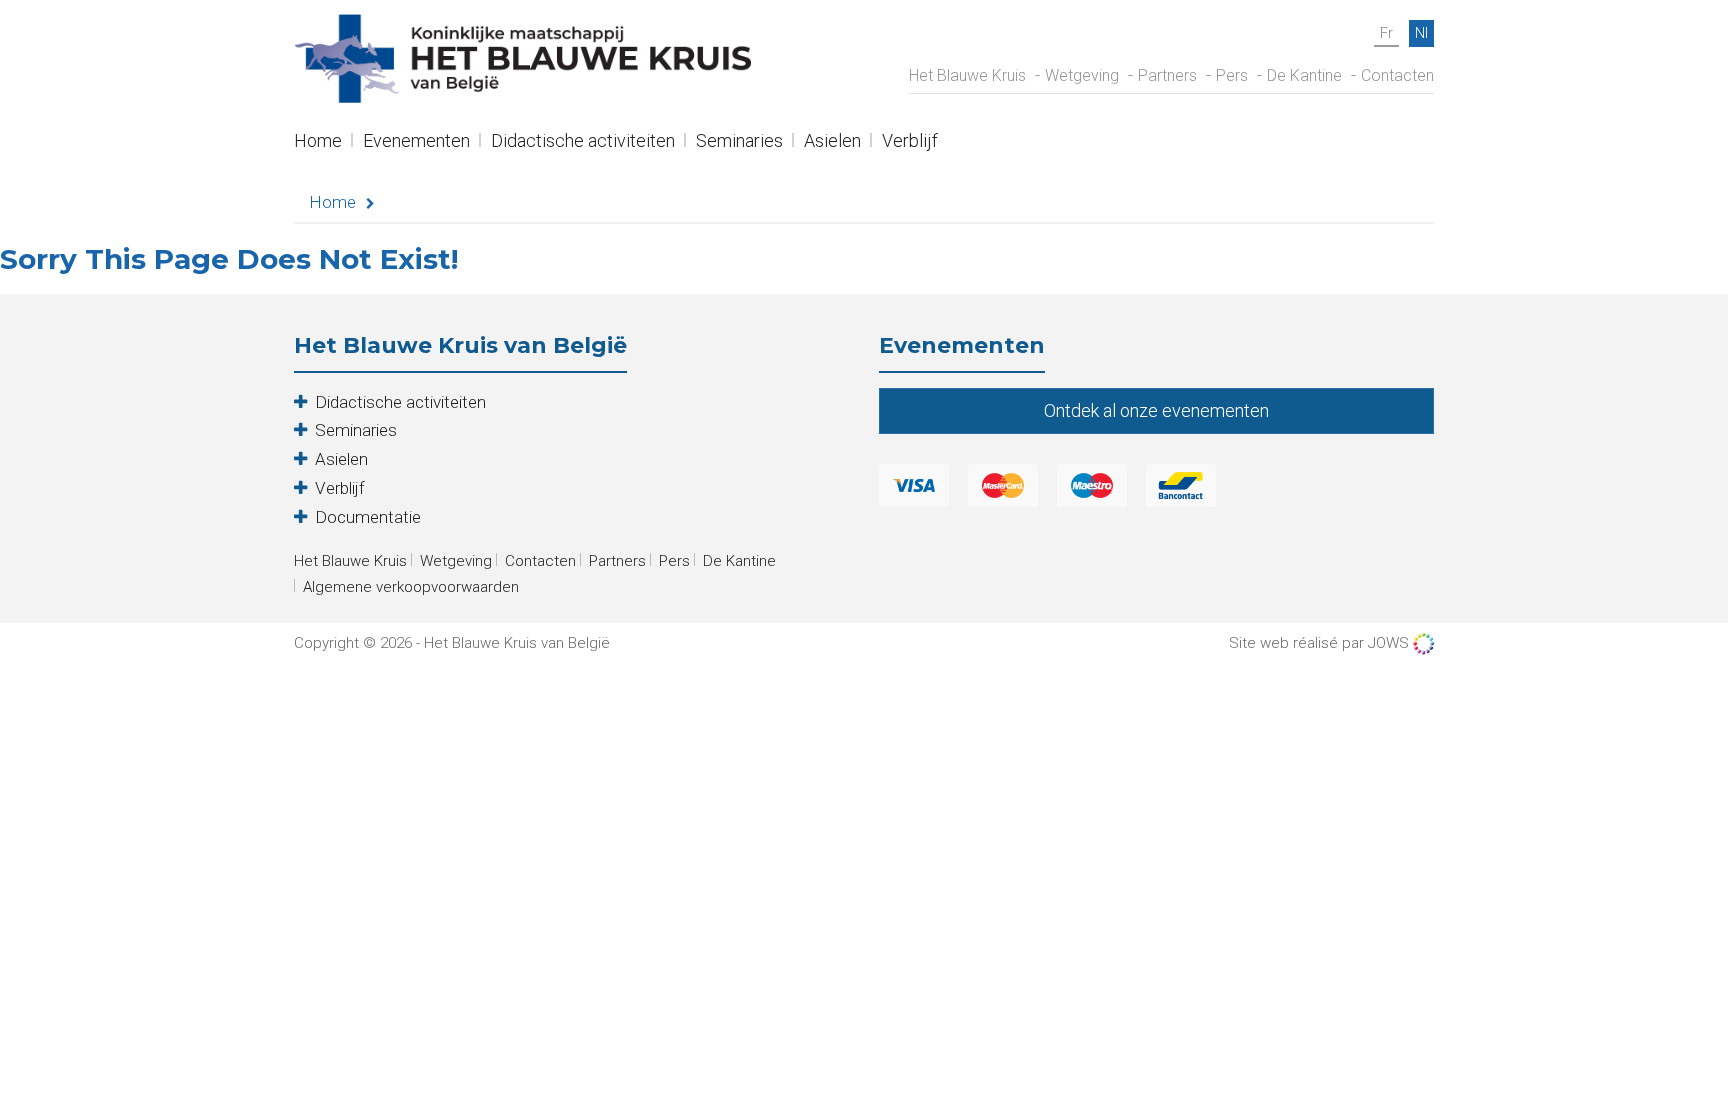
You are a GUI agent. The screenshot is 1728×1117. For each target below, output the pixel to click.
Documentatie (368, 517)
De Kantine (1304, 75)
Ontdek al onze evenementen (1156, 410)
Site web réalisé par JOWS (1321, 643)
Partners (1167, 75)
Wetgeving (1082, 75)
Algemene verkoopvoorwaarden (411, 587)
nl (1421, 33)
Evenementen (416, 142)
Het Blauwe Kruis (967, 75)
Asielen (832, 142)
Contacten (1397, 75)
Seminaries (739, 142)
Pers (1232, 75)
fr (1386, 33)
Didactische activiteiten (583, 142)
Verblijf (910, 142)
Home (318, 142)
